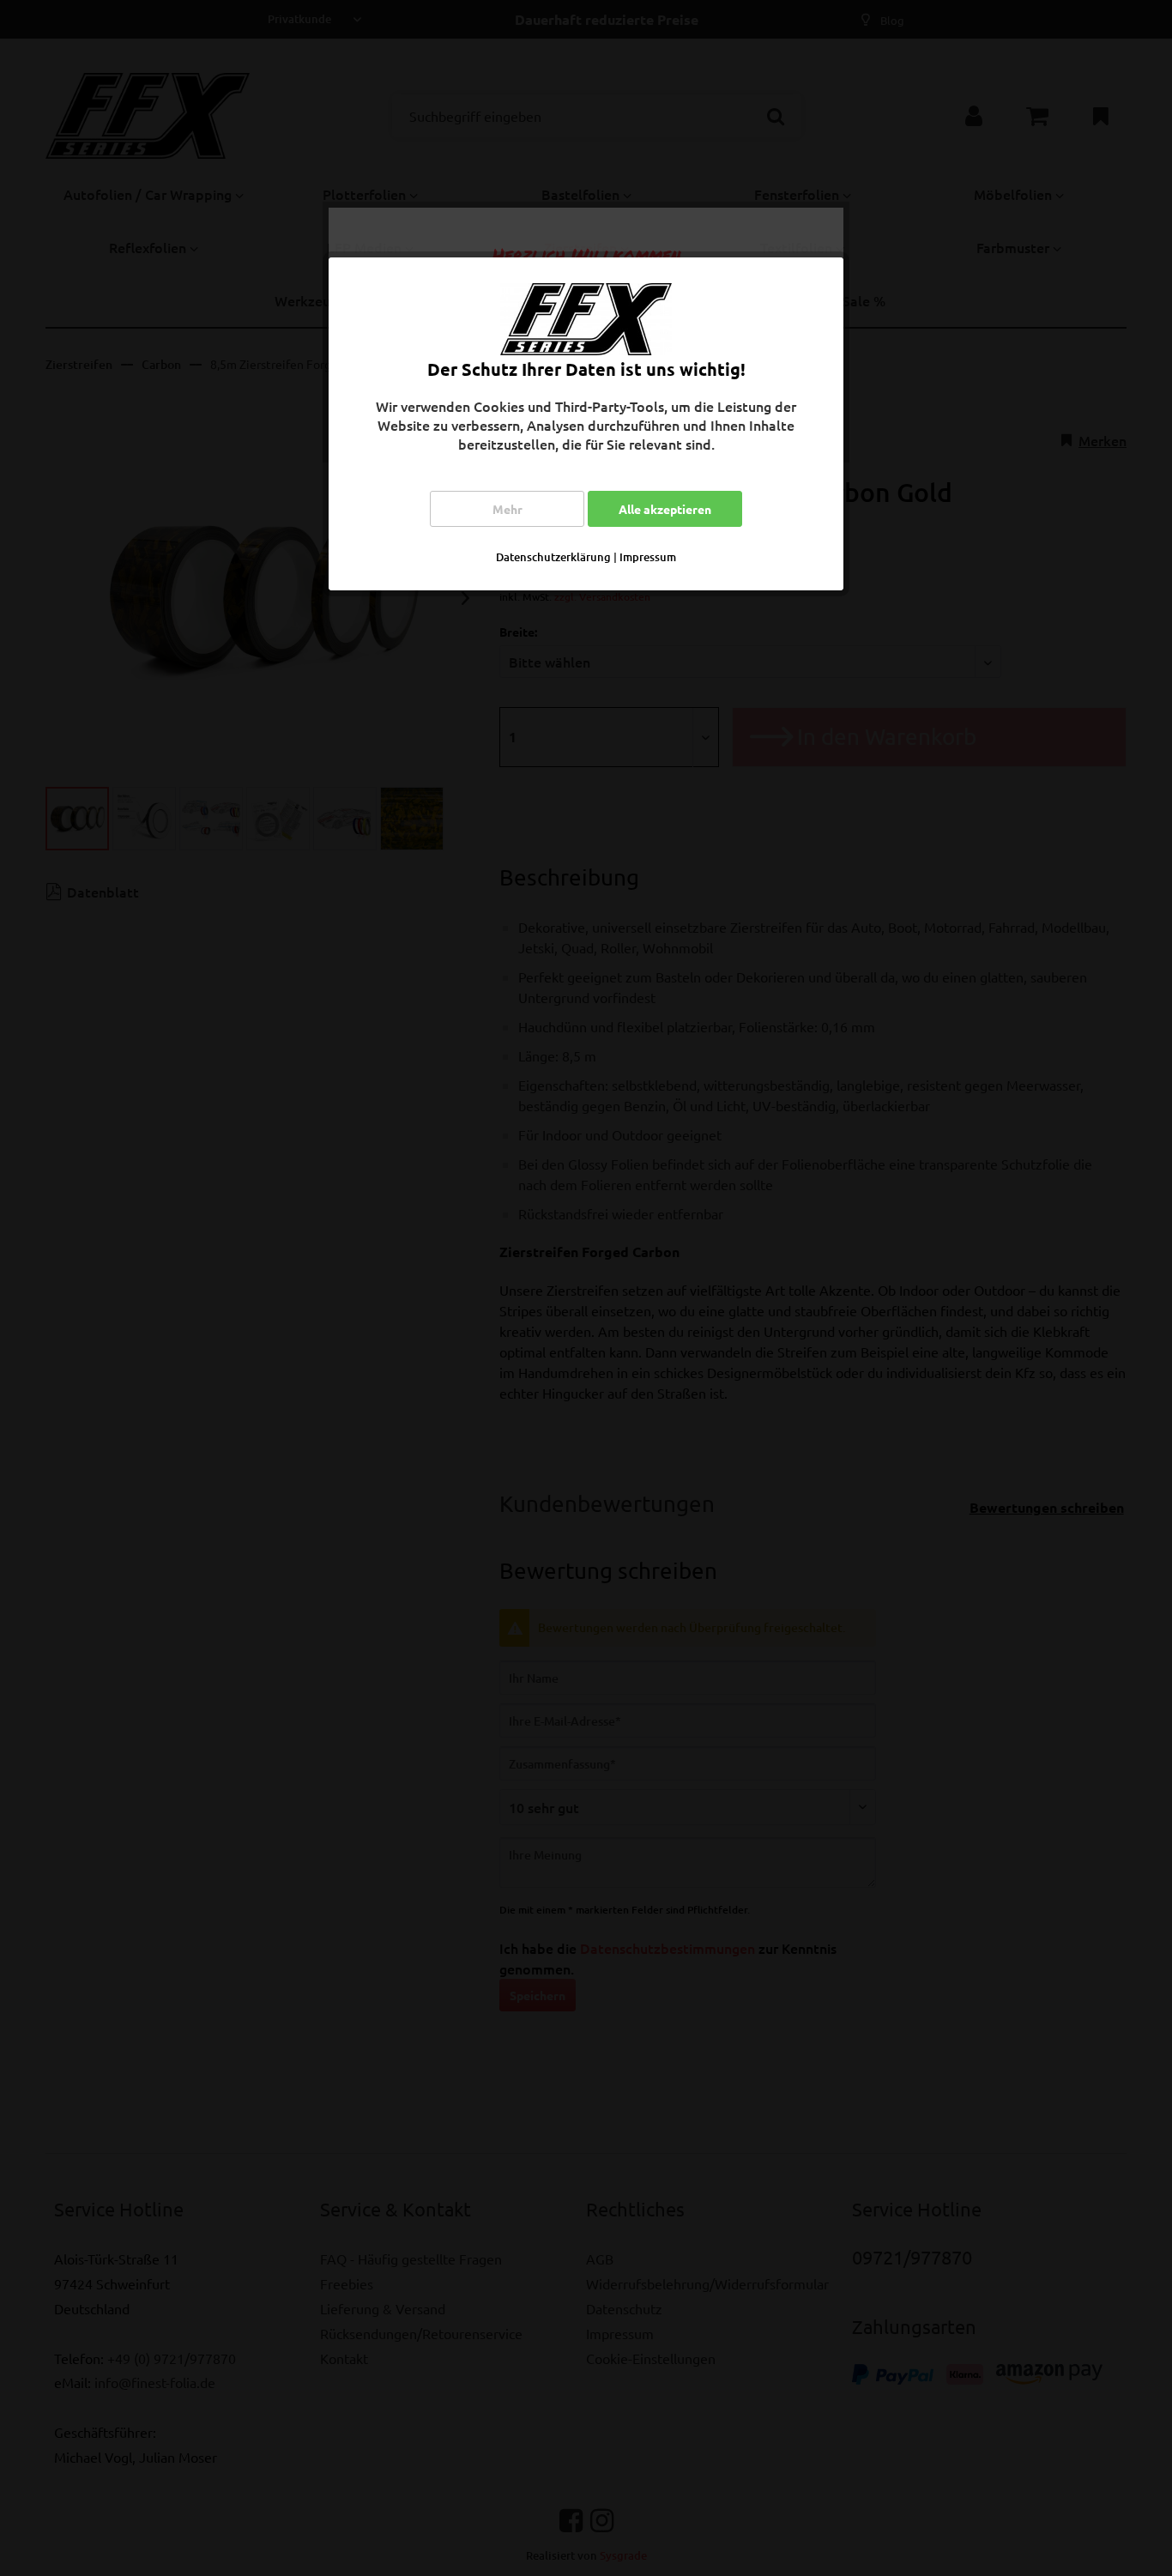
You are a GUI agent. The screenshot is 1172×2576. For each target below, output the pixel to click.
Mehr (507, 509)
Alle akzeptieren (665, 509)
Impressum (648, 557)
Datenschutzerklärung (553, 557)
